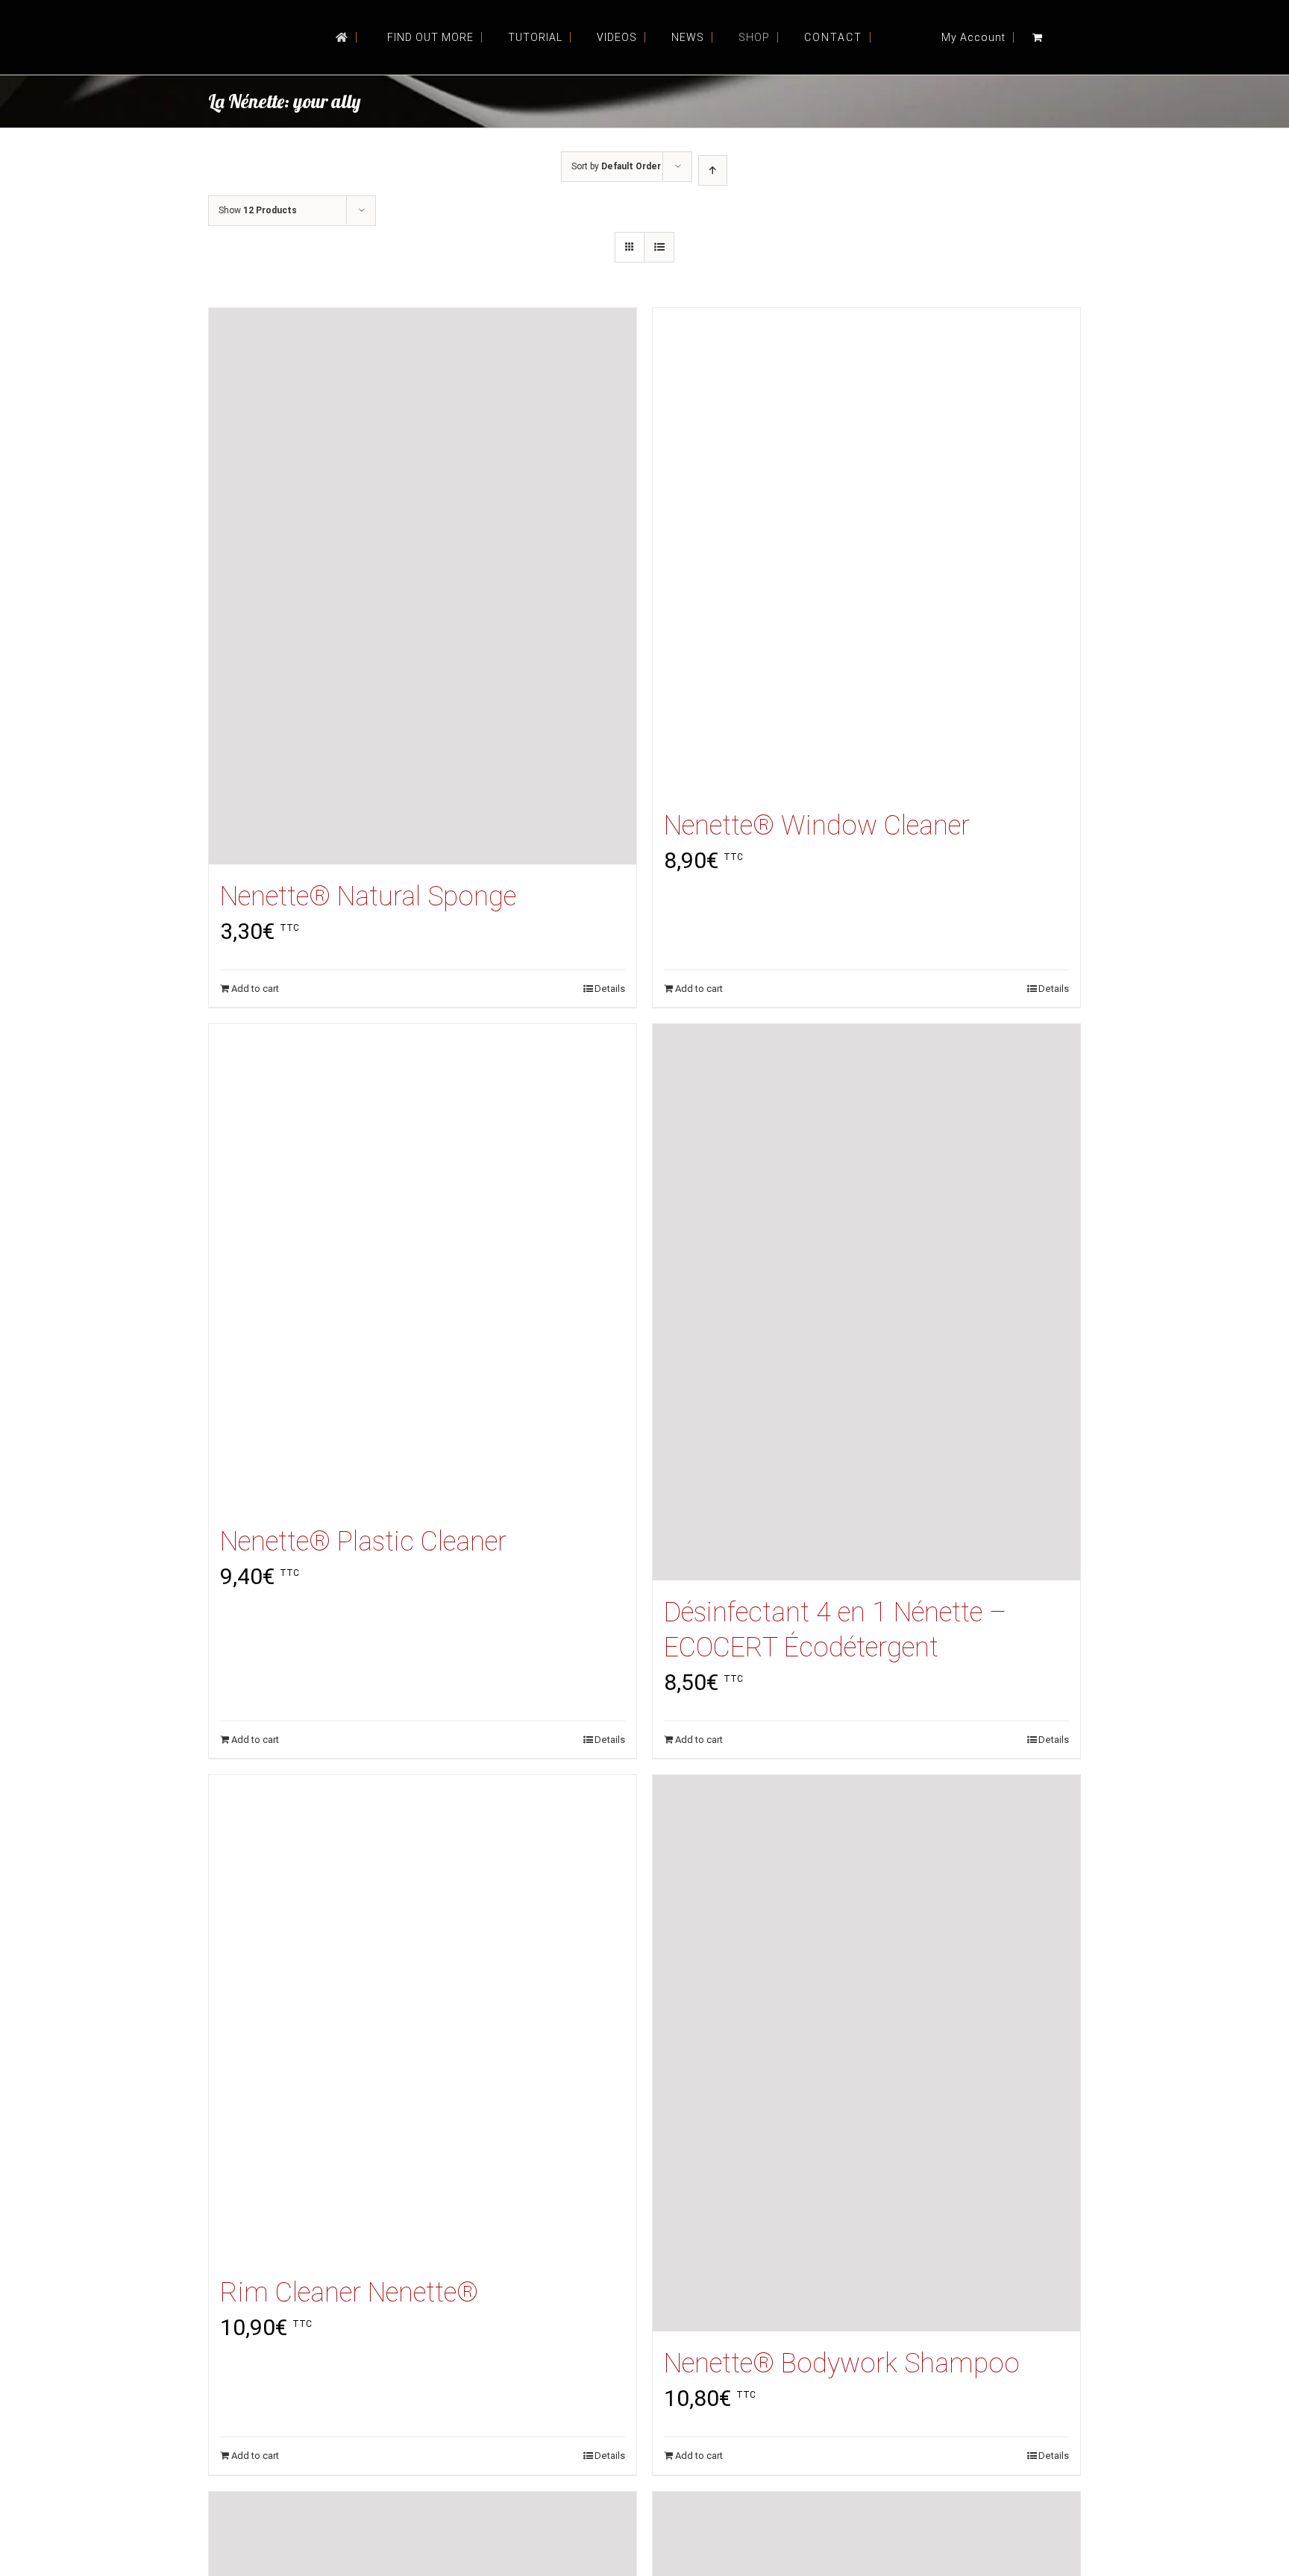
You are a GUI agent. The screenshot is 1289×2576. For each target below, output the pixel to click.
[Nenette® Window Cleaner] (866, 551)
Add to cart (255, 989)
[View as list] (659, 247)
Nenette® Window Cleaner (817, 826)
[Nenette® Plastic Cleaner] (423, 1267)
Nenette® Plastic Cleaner (363, 1542)
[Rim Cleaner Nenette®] (423, 2018)
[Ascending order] (713, 170)
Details (610, 989)
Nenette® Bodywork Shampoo (842, 2363)
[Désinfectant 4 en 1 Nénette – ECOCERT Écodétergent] (866, 1302)
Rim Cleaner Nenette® (349, 2293)
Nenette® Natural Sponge (368, 896)
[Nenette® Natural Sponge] (423, 586)
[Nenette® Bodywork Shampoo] (866, 2053)
